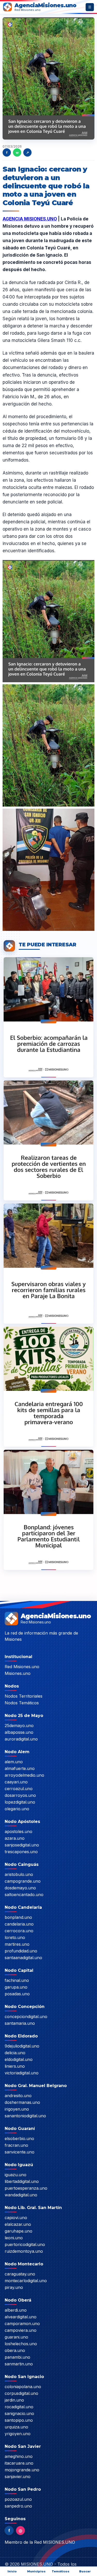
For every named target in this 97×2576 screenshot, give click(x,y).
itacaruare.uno (19, 2463)
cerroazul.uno (19, 1789)
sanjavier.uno (18, 2477)
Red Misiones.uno (22, 1667)
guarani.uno (16, 2337)
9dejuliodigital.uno (22, 2046)
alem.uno (14, 1762)
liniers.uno (15, 2066)
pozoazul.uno (18, 2499)
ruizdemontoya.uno (24, 2251)
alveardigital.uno (21, 2317)
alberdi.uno (16, 2310)
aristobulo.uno (19, 1874)
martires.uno (17, 1944)
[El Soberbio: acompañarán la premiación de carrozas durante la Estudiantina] (48, 1017)
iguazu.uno (16, 2175)
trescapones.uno (21, 1852)
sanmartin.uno (19, 2364)
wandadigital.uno (21, 2195)
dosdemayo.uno (20, 1888)
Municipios (36, 2571)
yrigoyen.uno (18, 2434)
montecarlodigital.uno (26, 2281)
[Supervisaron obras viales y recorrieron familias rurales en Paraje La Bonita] (48, 1263)
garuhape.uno (18, 2231)
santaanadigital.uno (23, 1958)
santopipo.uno (19, 2420)
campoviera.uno (21, 2330)
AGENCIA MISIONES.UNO (30, 219)
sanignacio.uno (19, 2413)
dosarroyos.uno (20, 1795)
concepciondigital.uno (26, 2017)
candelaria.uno (19, 1924)
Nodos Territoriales (24, 1696)
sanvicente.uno (20, 2152)
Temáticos (61, 2571)
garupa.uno (16, 1987)
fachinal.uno (17, 1980)
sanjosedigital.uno (22, 1845)
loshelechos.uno (21, 2344)
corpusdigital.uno (21, 2393)
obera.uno (15, 2350)
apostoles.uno (18, 1831)
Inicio (12, 2571)
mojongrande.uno (22, 2470)
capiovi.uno (16, 2218)
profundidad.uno (21, 1951)
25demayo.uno (19, 1726)
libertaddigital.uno (22, 2181)
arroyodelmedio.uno (24, 1775)
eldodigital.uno (19, 2059)
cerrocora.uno (19, 1931)
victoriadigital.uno (22, 2073)
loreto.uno (15, 1937)
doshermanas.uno (22, 2102)
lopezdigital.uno (20, 1802)
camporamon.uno (22, 2324)
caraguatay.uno (20, 2274)
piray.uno (14, 2287)
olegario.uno (17, 1809)
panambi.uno (17, 2357)
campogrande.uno (23, 1881)
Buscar (85, 2571)
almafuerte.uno (20, 1768)
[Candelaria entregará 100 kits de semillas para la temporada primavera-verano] (48, 1386)
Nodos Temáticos (22, 1703)
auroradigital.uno (21, 1739)
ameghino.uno (19, 2456)
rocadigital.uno (19, 2407)
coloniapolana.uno (23, 2387)
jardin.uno (14, 2400)
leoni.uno (14, 2238)
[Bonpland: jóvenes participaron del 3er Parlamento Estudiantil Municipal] (48, 1509)
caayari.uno (16, 1782)
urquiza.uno (16, 2427)
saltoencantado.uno (24, 1895)
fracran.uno (16, 2145)
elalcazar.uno (18, 2224)
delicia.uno (15, 2053)
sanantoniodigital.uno (25, 2116)
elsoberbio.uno (19, 2138)
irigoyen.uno (17, 2109)
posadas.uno (17, 1994)
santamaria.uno (20, 2023)
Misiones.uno (18, 1673)
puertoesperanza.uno (26, 2188)
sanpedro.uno (18, 2506)
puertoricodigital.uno (25, 2244)
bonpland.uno (18, 1917)
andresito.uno (18, 2096)
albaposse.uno (19, 1732)
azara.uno (15, 1838)
